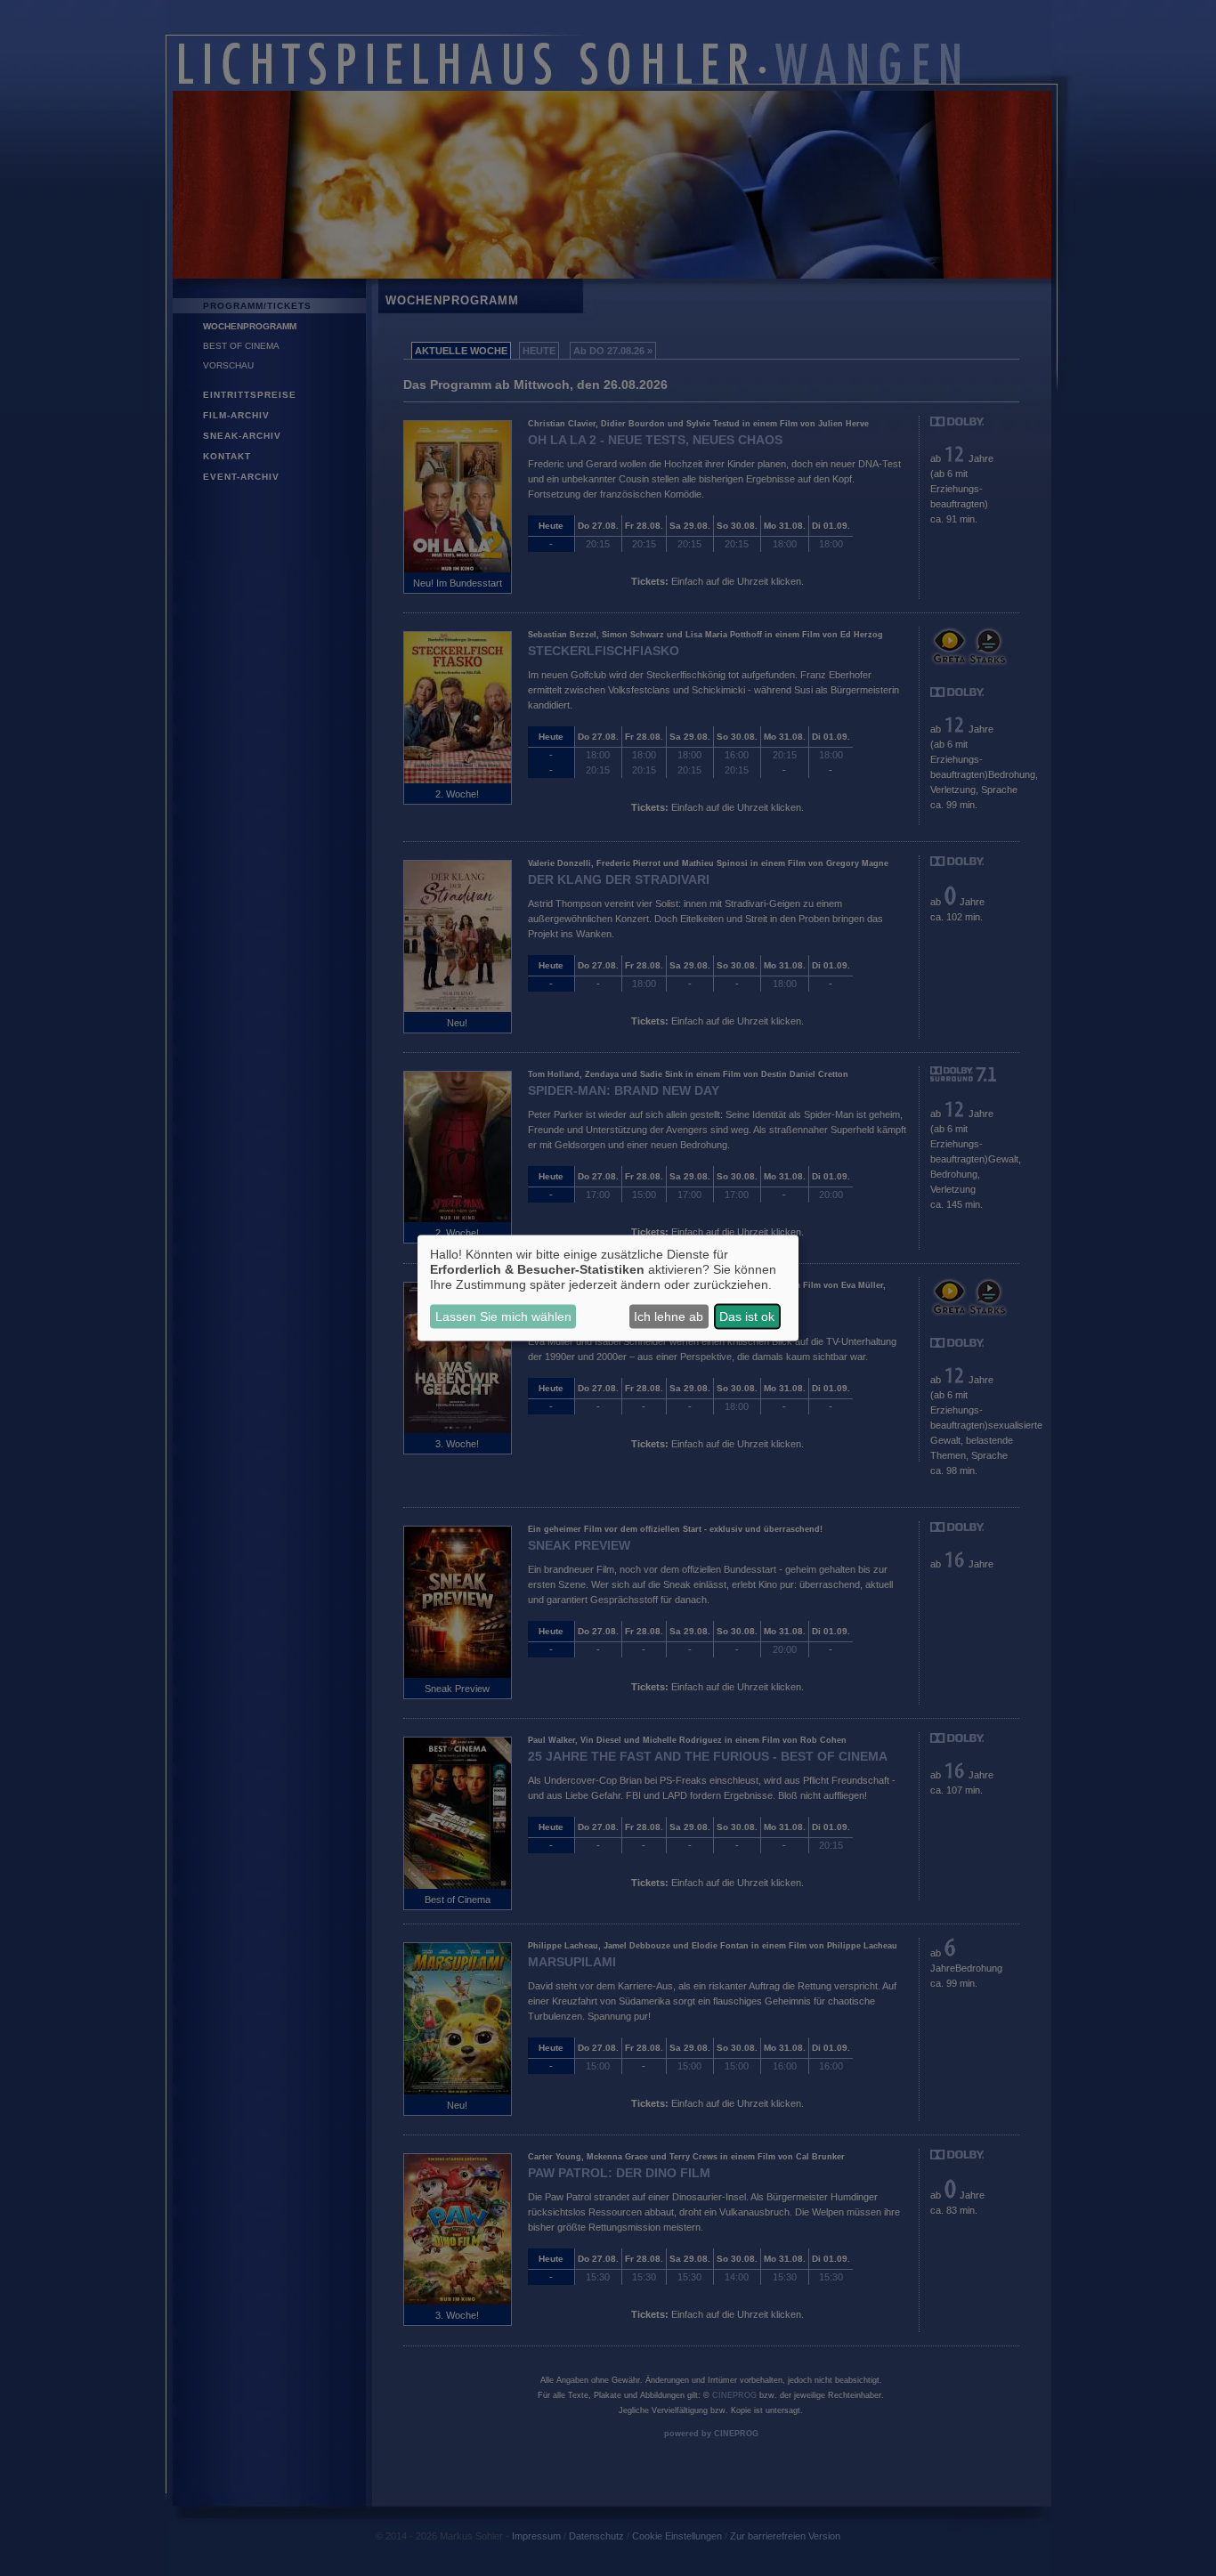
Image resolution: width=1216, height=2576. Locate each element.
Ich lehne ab (669, 1316)
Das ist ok (747, 1316)
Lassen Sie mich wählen (503, 1316)
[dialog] (608, 1288)
